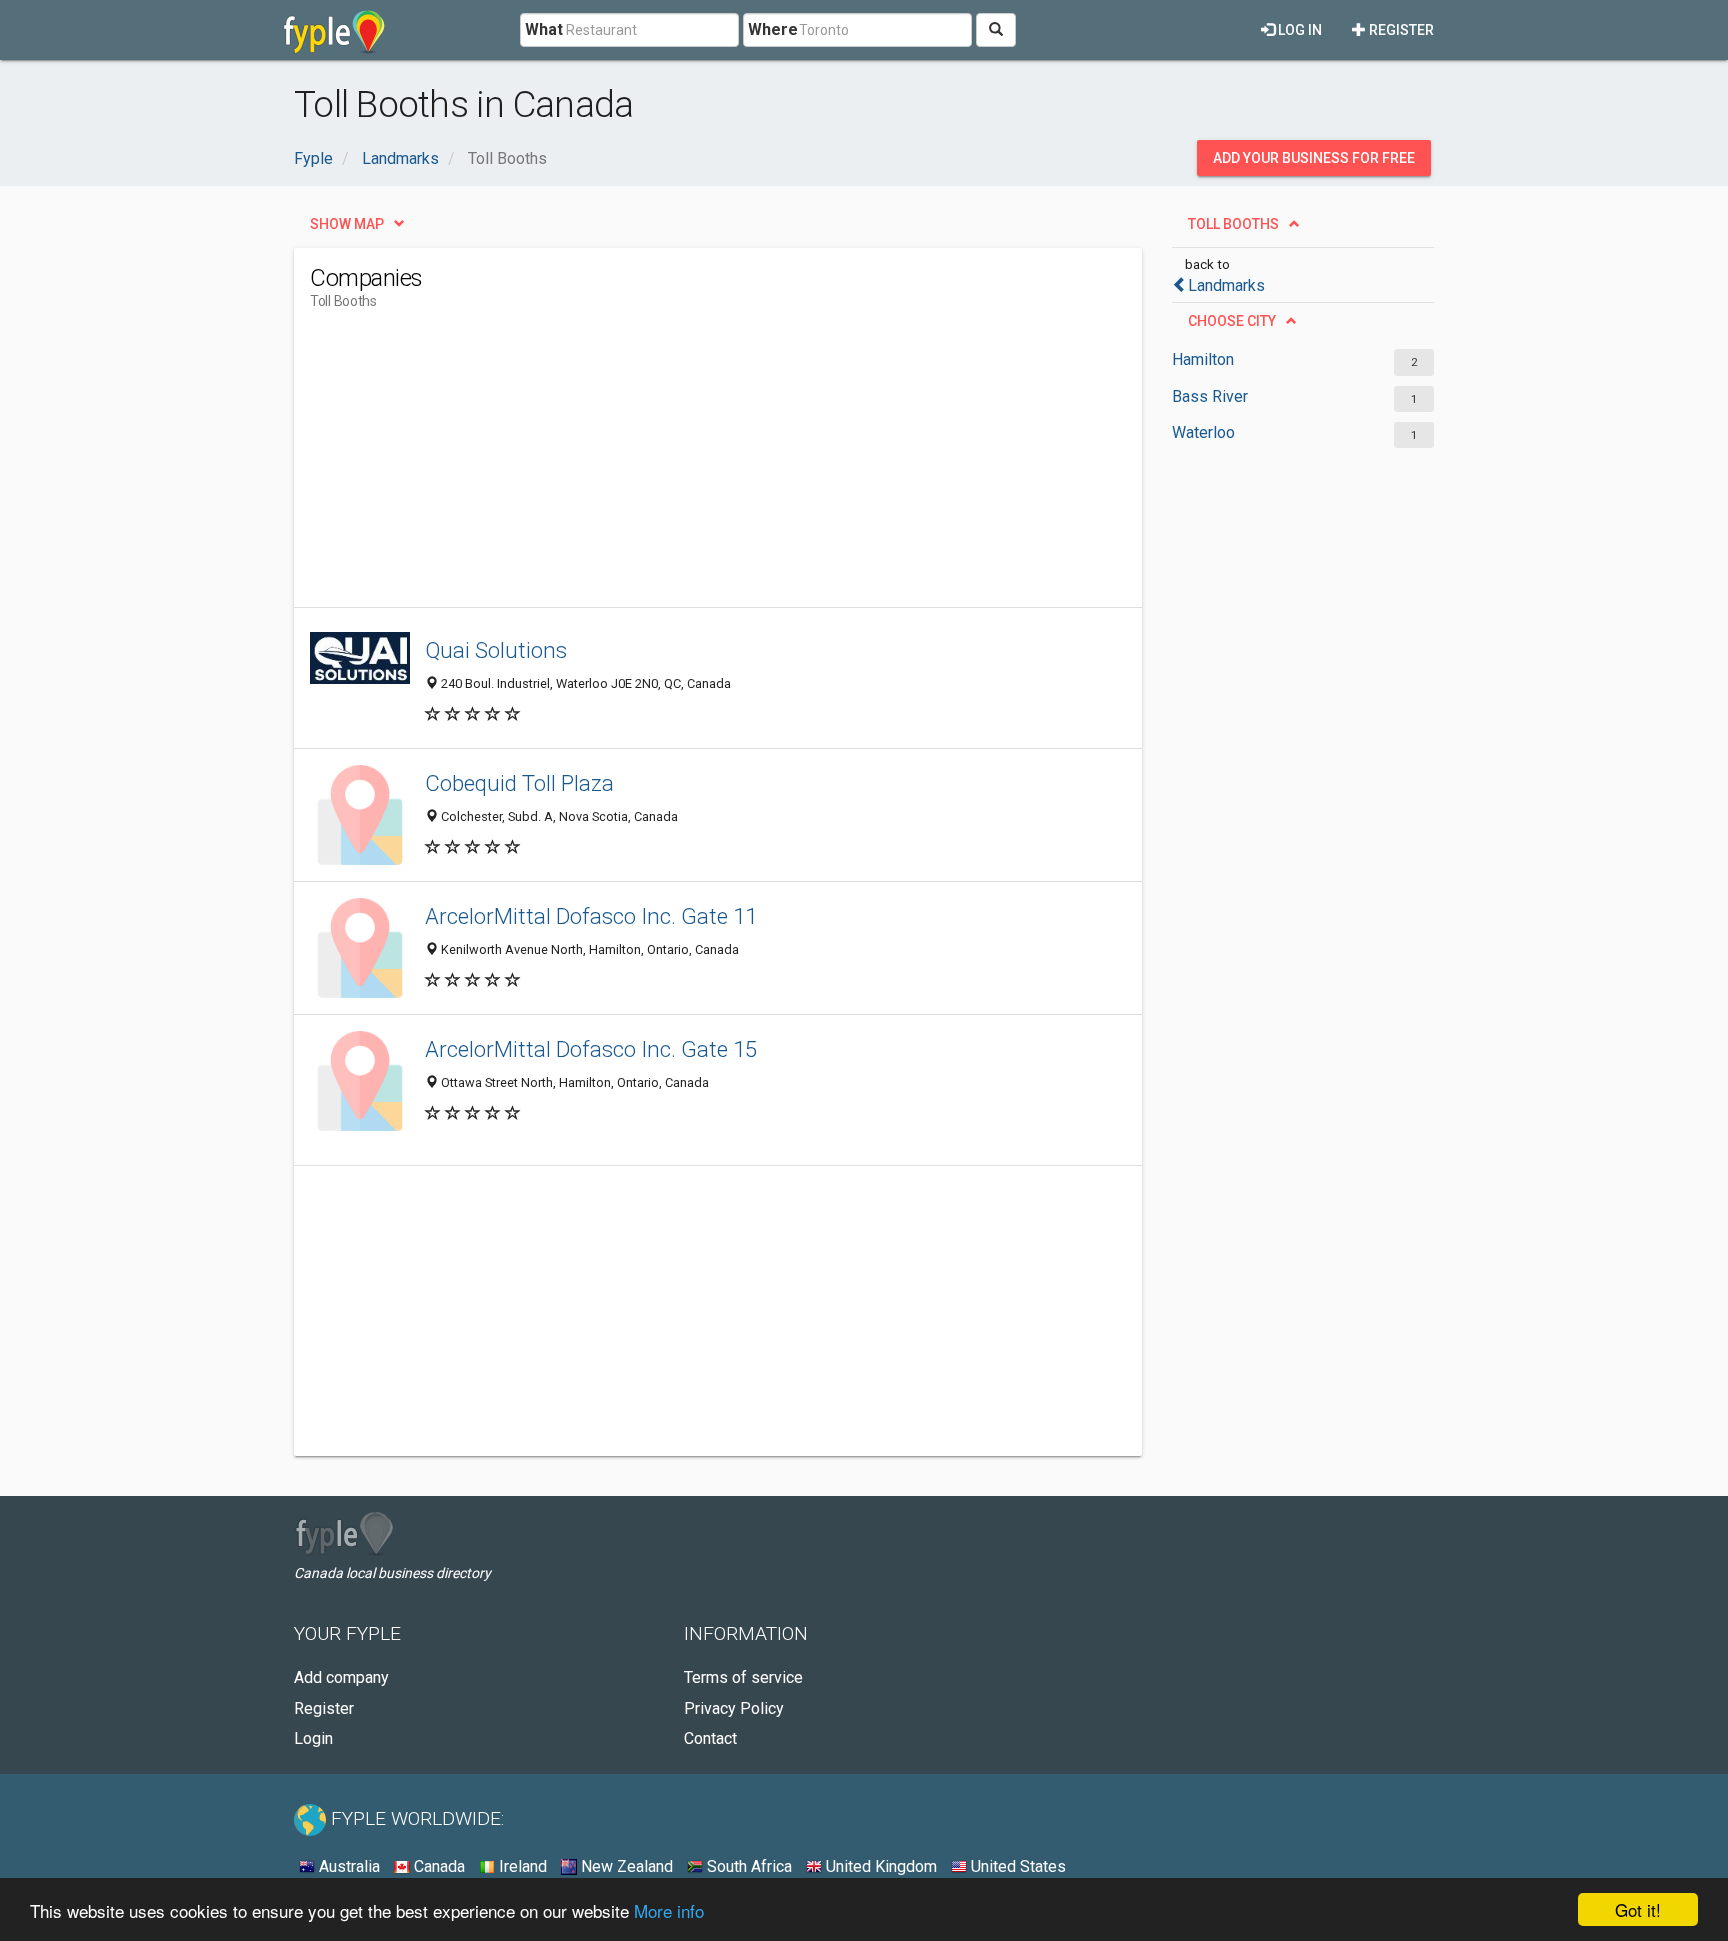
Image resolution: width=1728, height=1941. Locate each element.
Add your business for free (1314, 158)
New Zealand (625, 1866)
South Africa (747, 1866)
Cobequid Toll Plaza (519, 783)
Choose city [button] (1232, 321)
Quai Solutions (496, 650)
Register (1400, 30)
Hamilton (1203, 359)
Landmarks (1226, 285)
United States (1016, 1866)
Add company (341, 1677)
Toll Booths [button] (1233, 224)
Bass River (1210, 396)
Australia (347, 1866)
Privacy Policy (734, 1708)
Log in (1298, 30)
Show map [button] (347, 224)
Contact (710, 1738)
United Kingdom (879, 1866)
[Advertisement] (674, 467)
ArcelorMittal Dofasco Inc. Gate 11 (591, 916)
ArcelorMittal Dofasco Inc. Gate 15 (591, 1049)
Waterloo (1203, 432)
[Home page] (334, 30)
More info (669, 1910)
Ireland (521, 1866)
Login (313, 1738)
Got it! (1638, 1909)
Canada (437, 1866)
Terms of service (743, 1677)
